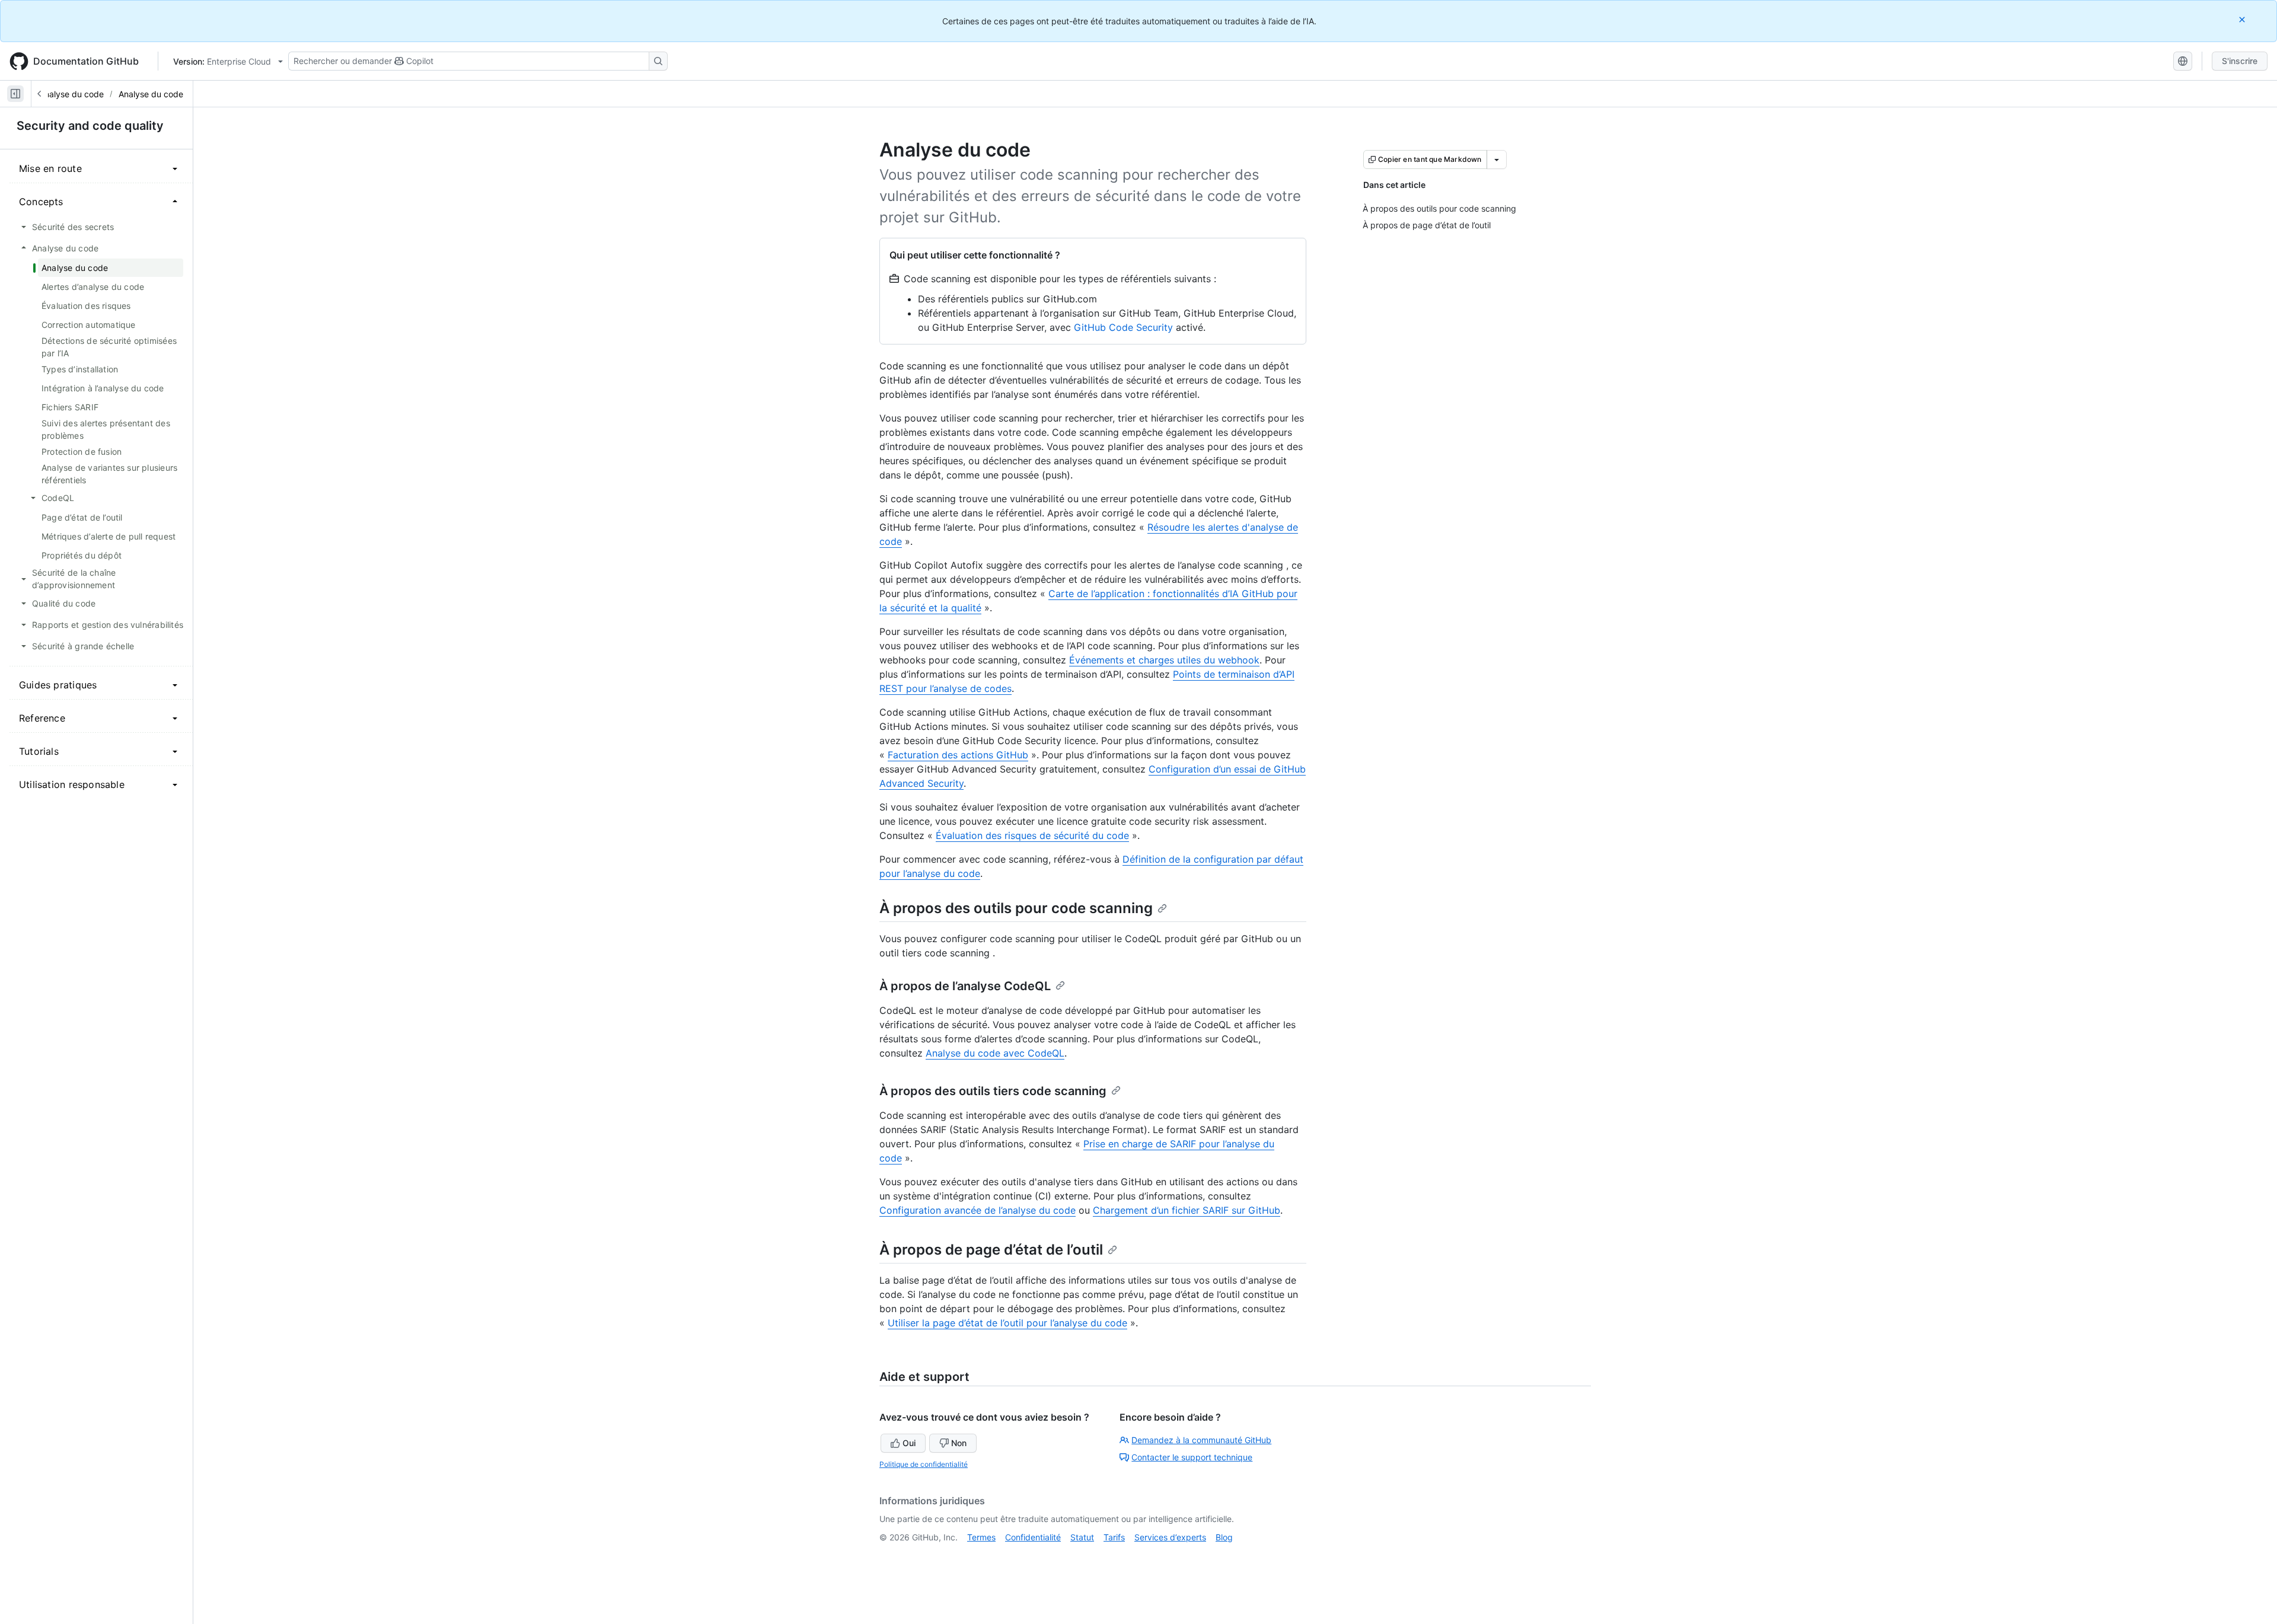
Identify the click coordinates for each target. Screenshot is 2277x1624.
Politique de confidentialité (924, 1464)
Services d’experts (1170, 1537)
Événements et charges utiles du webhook (1164, 660)
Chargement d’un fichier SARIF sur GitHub (1187, 1210)
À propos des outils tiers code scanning (993, 1091)
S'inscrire (2240, 61)
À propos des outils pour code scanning (1016, 908)
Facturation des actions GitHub (958, 755)
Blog (1224, 1537)
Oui (909, 1443)
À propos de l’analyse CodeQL (965, 986)
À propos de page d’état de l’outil (991, 1250)
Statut (1082, 1537)
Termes (981, 1537)
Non (959, 1443)
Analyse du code (71, 94)
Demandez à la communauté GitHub (1201, 1440)
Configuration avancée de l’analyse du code (978, 1210)
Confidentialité (1033, 1537)
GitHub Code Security (1123, 327)
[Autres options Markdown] (1497, 159)
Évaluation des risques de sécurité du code (1032, 835)
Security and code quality (90, 126)
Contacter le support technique (1192, 1457)
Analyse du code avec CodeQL (995, 1053)
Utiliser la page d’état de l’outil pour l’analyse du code (1007, 1323)
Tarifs (1114, 1537)
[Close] (2243, 19)
